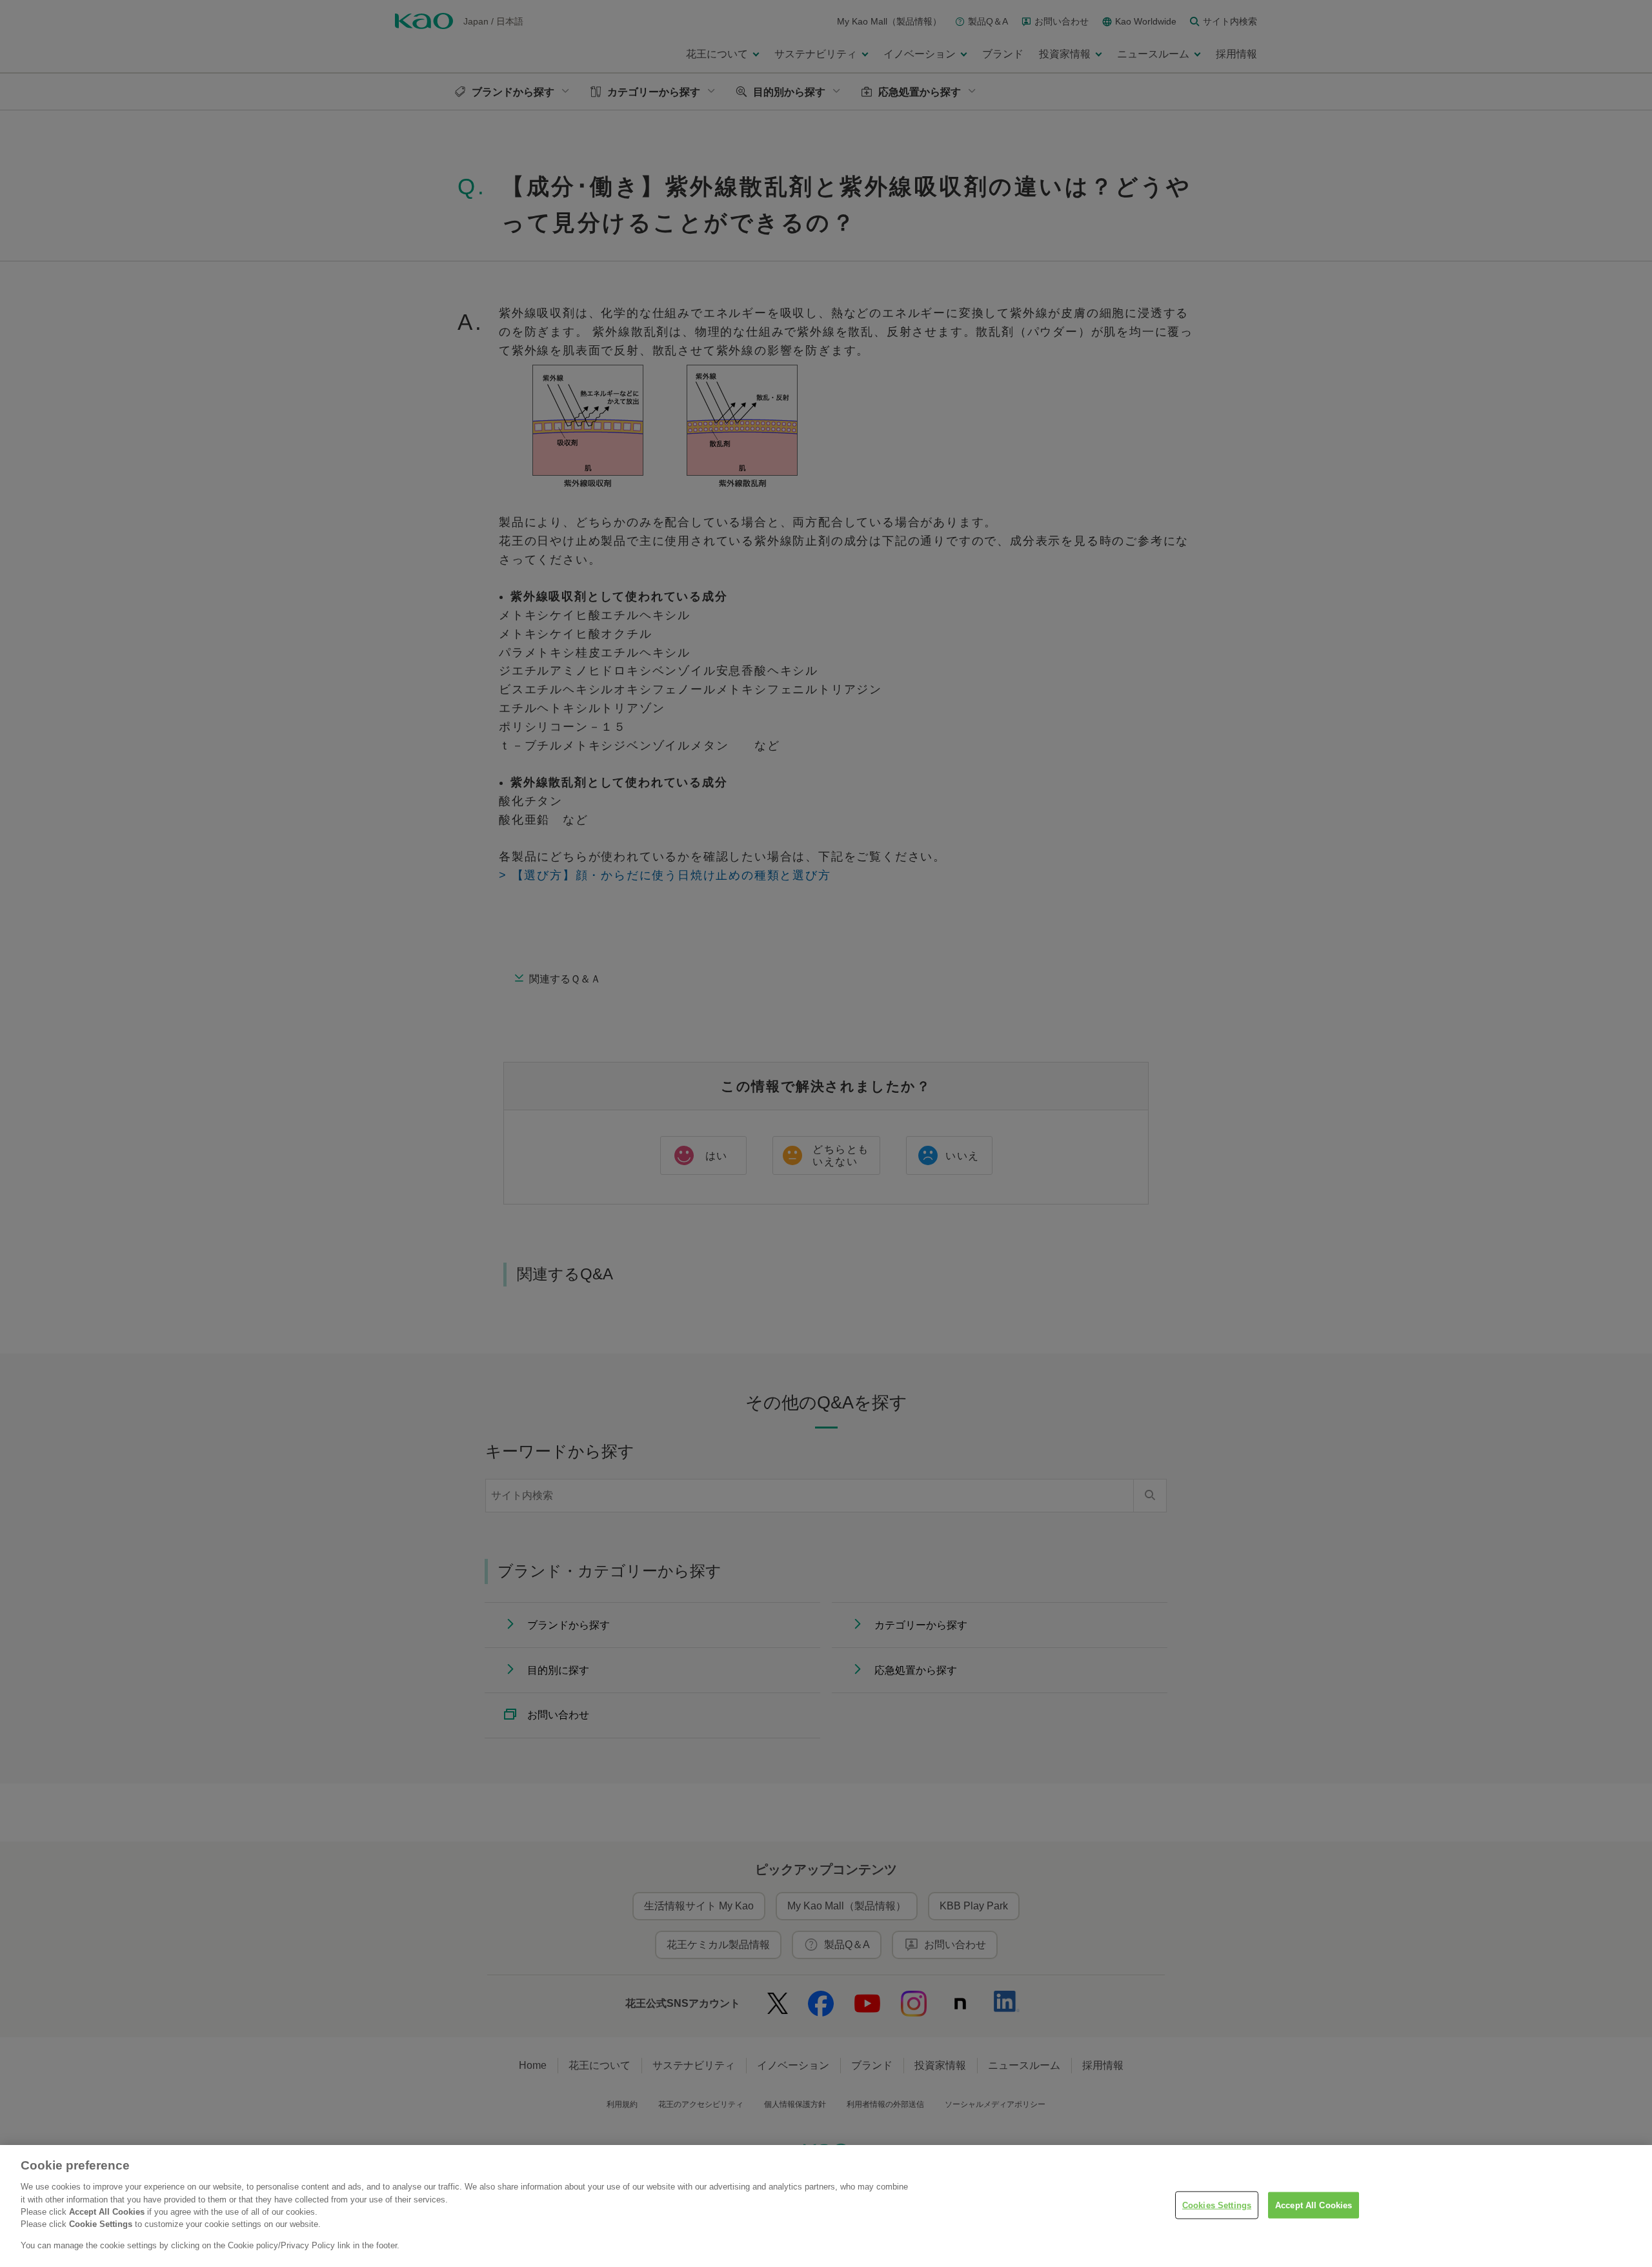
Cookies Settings (1217, 2205)
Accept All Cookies (1314, 2205)
